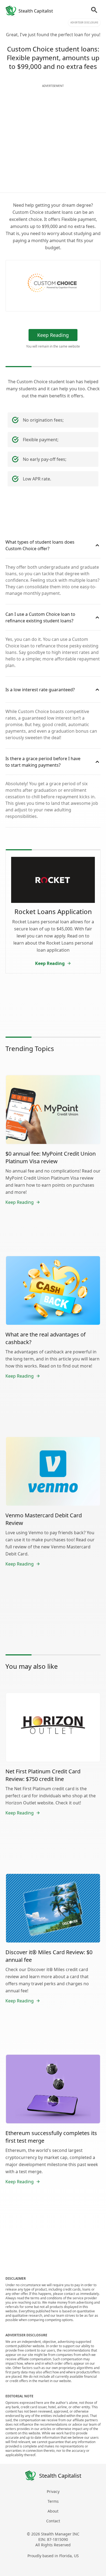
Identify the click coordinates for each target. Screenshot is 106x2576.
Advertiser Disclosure (84, 22)
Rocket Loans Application (53, 911)
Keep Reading (53, 335)
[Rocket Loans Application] (53, 880)
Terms (53, 2501)
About (53, 2511)
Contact (53, 2521)
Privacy (53, 2491)
